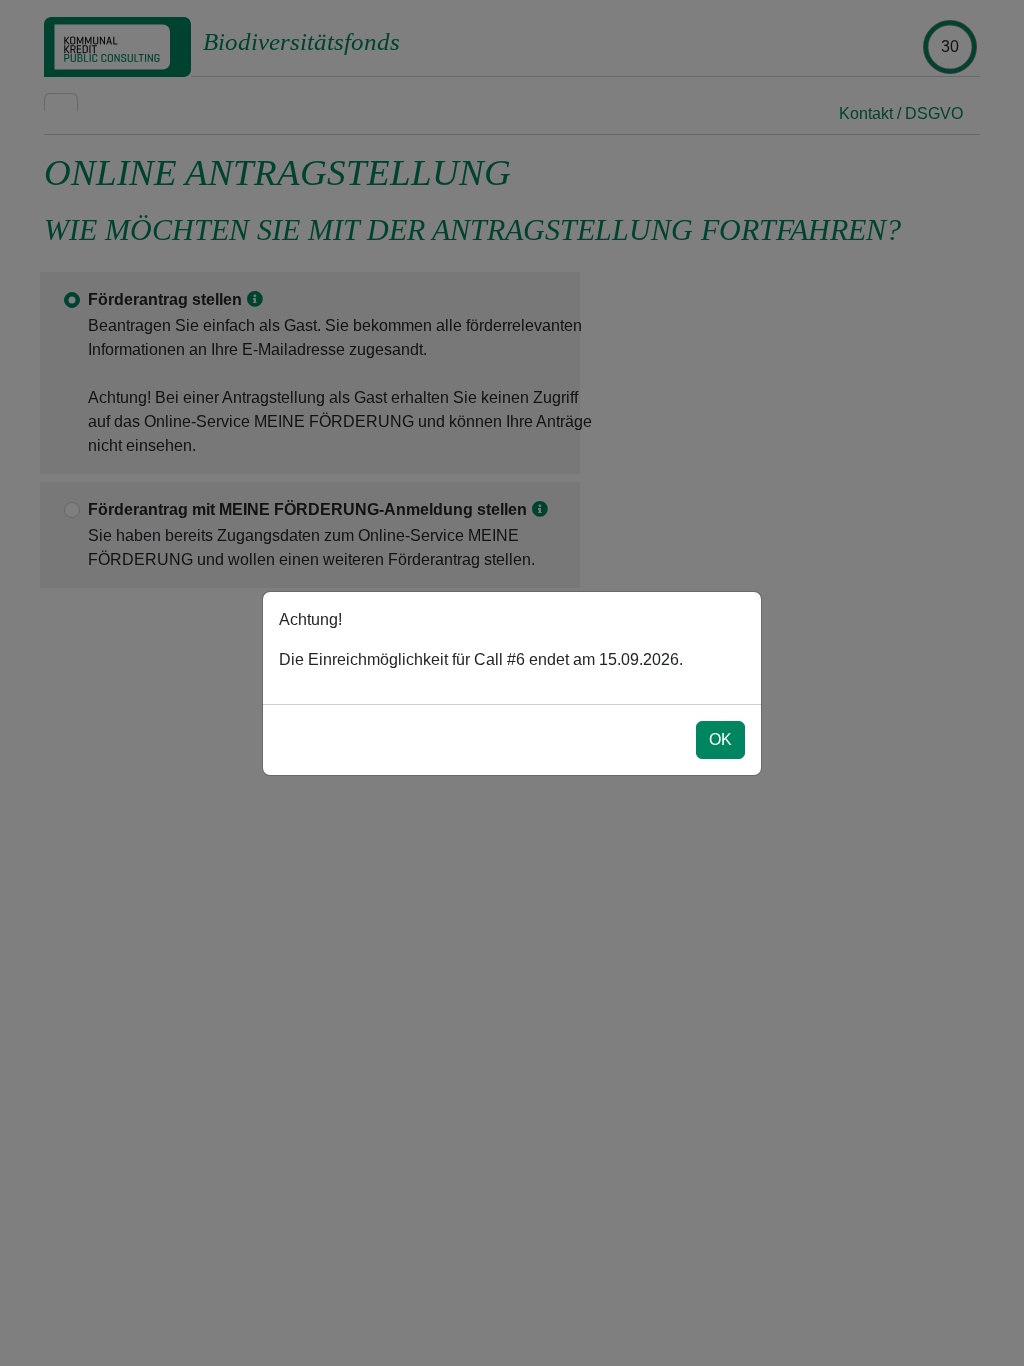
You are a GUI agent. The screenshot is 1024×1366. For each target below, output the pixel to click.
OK (720, 739)
